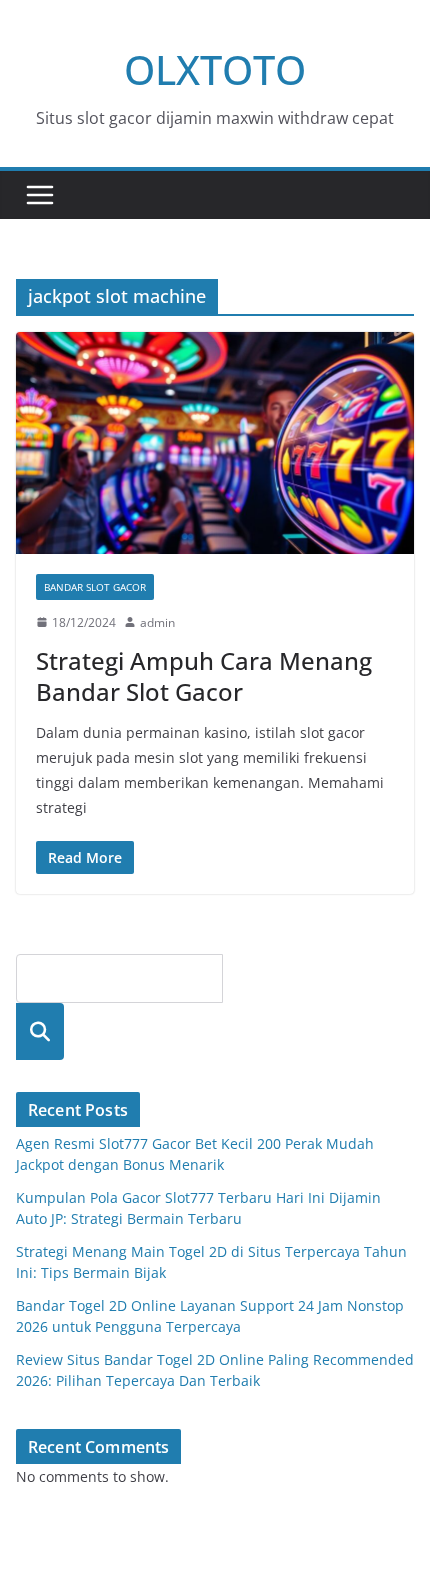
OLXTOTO (215, 69)
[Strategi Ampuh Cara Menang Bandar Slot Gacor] (215, 442)
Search (40, 1031)
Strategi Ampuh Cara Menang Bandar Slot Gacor (204, 676)
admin (157, 622)
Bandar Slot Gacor (95, 587)
